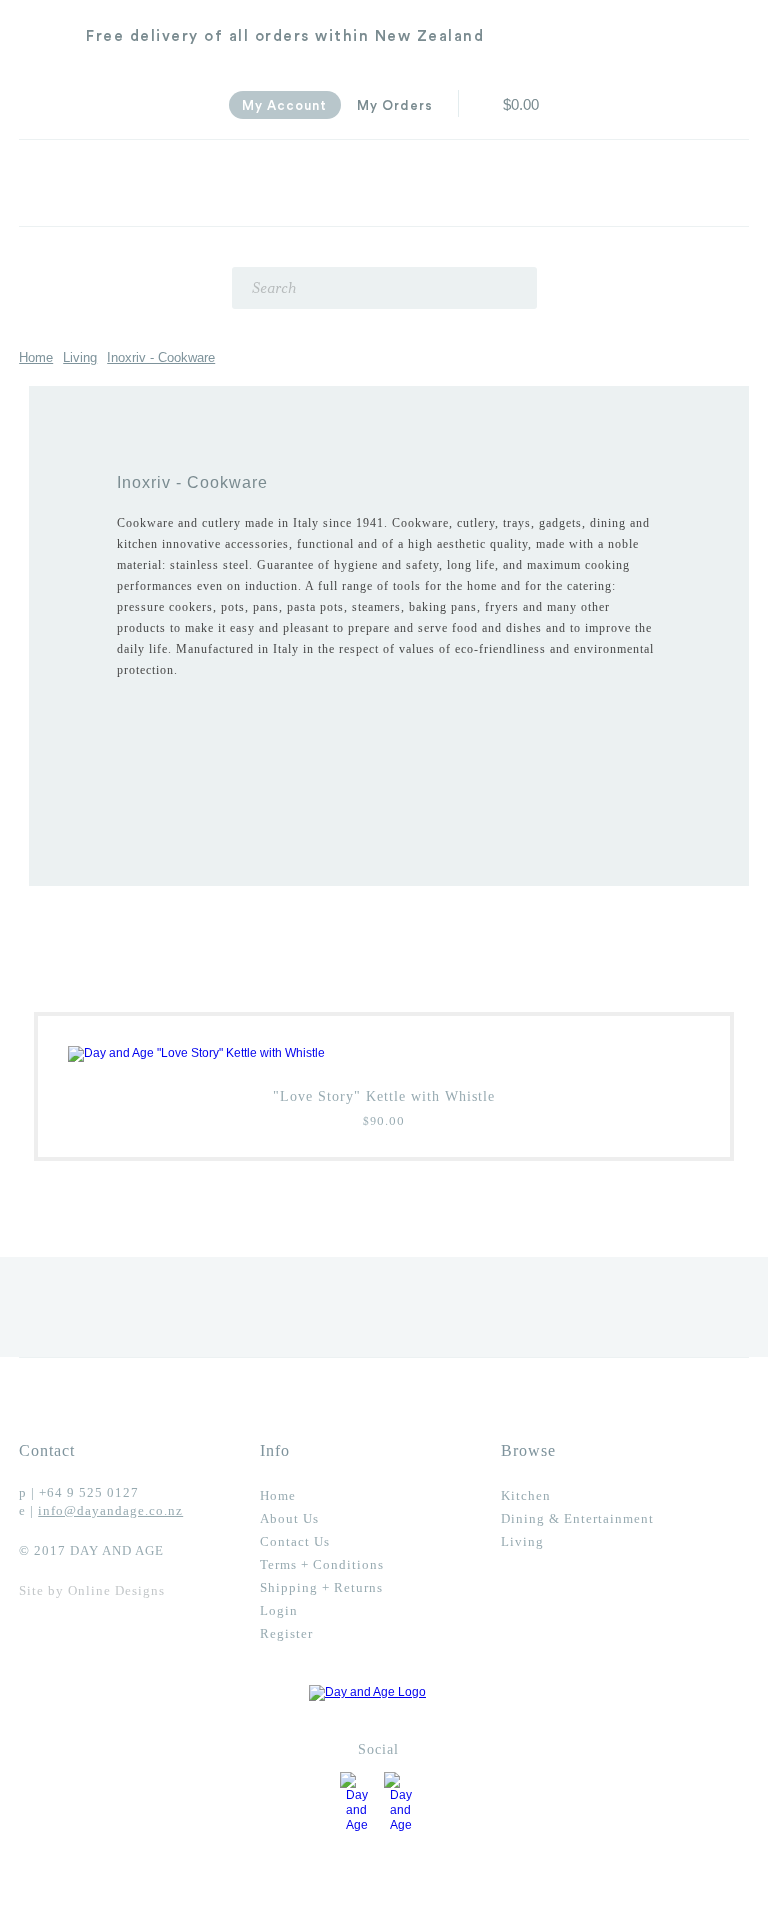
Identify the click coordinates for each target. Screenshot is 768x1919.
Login (279, 1610)
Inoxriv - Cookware (161, 357)
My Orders (395, 105)
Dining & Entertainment (577, 1518)
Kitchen (526, 1495)
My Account (284, 105)
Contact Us (295, 1541)
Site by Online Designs (92, 1590)
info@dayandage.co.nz (110, 1510)
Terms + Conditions (322, 1564)
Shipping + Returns (321, 1587)
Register (286, 1633)
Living (80, 357)
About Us (289, 1518)
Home (36, 357)
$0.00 (521, 105)
